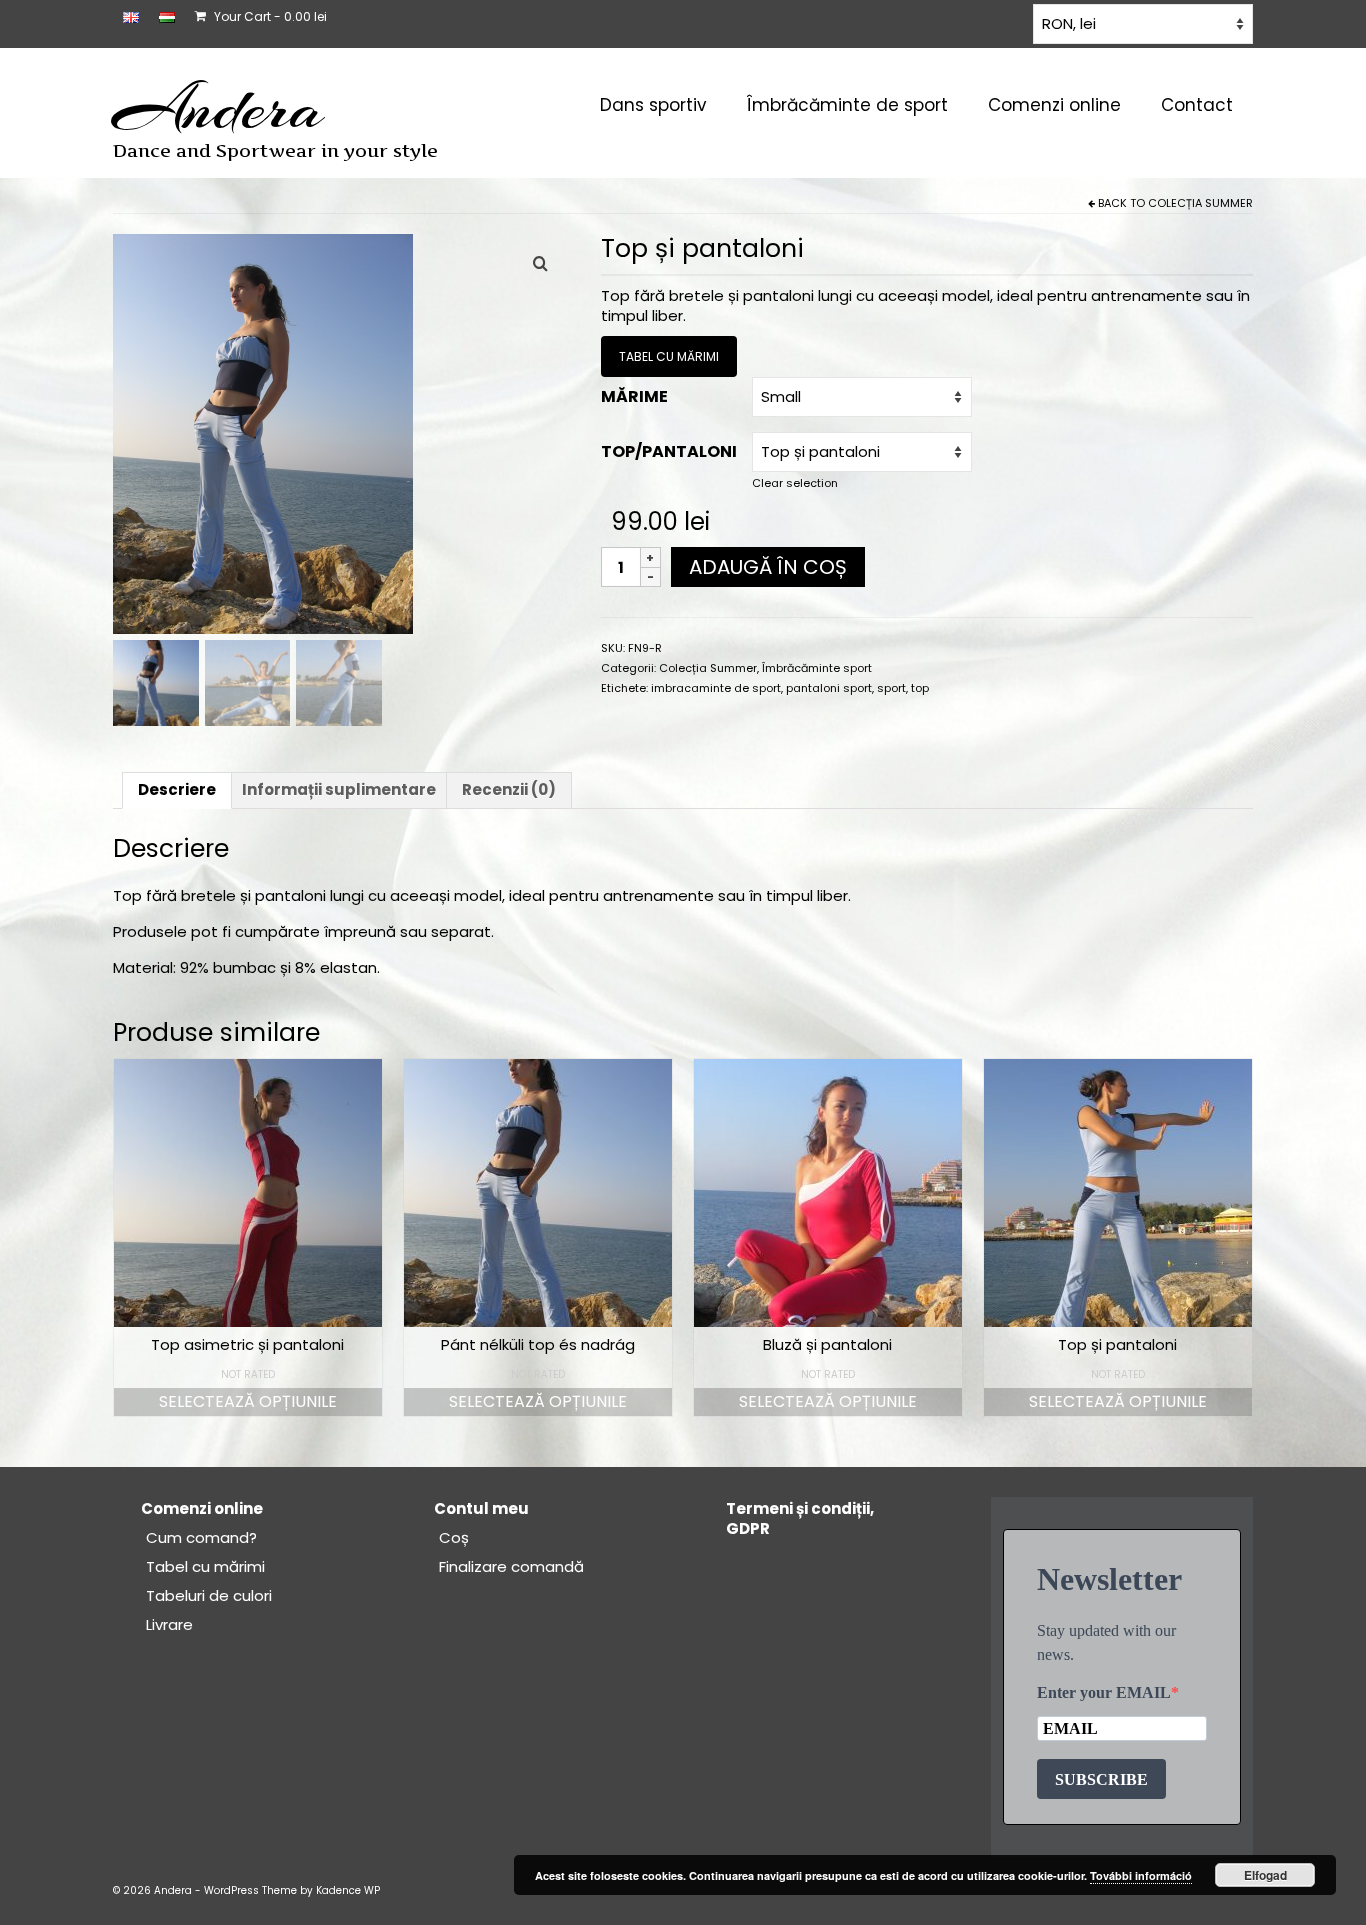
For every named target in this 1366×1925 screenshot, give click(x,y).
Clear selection (795, 483)
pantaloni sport (829, 688)
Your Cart (269, 16)
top (920, 688)
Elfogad (1265, 1875)
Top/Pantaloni (669, 451)
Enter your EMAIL (1104, 1692)
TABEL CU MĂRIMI (669, 356)
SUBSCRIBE (1101, 1779)
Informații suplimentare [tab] (339, 789)
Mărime (634, 396)
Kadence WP (348, 1890)
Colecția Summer (1200, 203)
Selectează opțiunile (248, 1401)
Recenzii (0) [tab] (509, 789)
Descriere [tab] (177, 789)
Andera (218, 108)
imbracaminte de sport (716, 688)
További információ (1141, 1875)
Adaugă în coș (768, 567)
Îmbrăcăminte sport (817, 668)
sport (891, 688)
